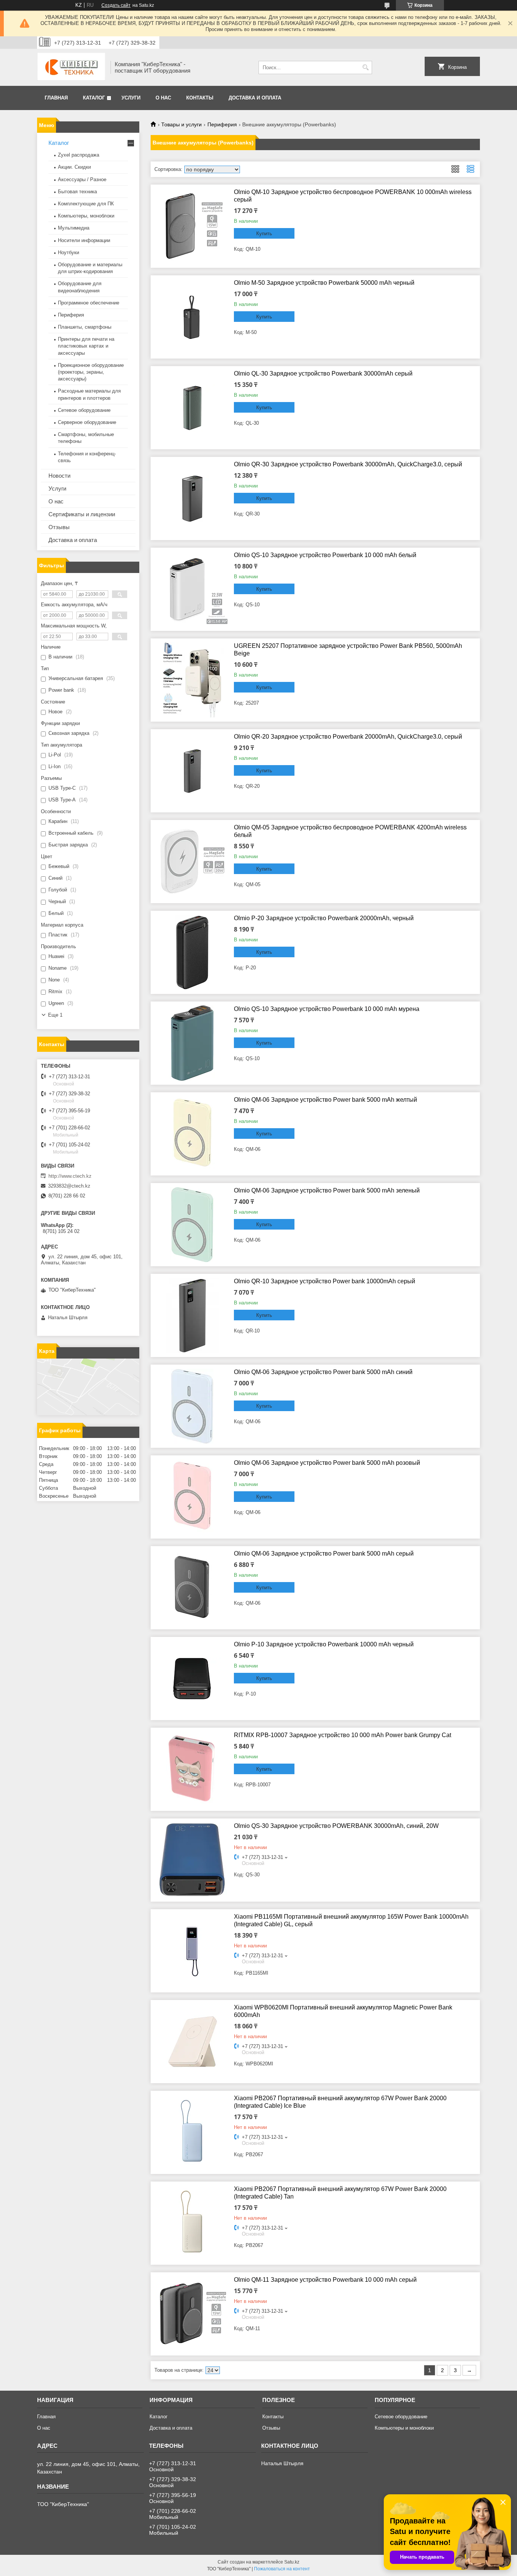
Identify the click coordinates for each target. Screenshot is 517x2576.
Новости (59, 476)
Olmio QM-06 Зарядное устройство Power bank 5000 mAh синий (323, 1372)
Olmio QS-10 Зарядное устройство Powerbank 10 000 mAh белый (325, 555)
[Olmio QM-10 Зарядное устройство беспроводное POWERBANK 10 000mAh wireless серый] (192, 226)
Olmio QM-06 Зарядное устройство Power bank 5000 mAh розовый (327, 1463)
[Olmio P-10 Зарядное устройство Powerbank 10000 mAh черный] (192, 1679)
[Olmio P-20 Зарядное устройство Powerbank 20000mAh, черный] (192, 952)
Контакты (200, 98)
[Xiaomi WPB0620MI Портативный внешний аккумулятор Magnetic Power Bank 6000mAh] (192, 2042)
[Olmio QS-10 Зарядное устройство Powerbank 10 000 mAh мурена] (192, 1043)
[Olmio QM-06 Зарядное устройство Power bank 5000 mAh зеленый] (192, 1225)
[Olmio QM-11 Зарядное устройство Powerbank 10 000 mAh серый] (192, 2314)
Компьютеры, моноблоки (86, 216)
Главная (56, 98)
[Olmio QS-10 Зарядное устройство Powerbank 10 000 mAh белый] (192, 589)
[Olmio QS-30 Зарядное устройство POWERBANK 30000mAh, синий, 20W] (192, 1860)
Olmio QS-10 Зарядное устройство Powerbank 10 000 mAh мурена (327, 1009)
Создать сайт (116, 5)
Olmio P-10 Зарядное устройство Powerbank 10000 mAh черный (324, 1644)
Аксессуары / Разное (82, 179)
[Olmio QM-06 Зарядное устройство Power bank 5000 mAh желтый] (192, 1134)
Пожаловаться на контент (282, 2569)
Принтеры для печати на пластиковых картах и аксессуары (86, 346)
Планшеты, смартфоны (85, 327)
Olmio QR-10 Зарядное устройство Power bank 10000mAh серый (325, 1281)
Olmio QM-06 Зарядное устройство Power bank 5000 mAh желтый (325, 1100)
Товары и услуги (181, 124)
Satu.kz (292, 2562)
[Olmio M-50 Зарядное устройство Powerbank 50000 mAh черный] (192, 317)
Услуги (131, 98)
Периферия (222, 124)
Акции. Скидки (74, 167)
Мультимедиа (74, 228)
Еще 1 (55, 1015)
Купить (264, 234)
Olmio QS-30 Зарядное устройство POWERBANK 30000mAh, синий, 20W (336, 1826)
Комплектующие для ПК (86, 204)
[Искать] (365, 68)
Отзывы (59, 527)
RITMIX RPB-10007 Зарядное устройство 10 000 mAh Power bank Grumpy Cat (343, 1735)
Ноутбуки (69, 252)
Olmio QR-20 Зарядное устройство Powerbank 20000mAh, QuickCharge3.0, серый (348, 737)
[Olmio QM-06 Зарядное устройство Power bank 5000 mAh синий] (192, 1406)
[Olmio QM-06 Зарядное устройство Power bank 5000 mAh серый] (192, 1588)
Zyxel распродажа (79, 155)
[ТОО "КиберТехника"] (71, 67)
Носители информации (84, 240)
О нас (163, 98)
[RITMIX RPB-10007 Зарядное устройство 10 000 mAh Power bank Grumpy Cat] (192, 1769)
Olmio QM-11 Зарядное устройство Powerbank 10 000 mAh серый (325, 2280)
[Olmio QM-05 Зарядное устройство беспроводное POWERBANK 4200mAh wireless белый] (192, 862)
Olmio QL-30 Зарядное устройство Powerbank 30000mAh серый (323, 373)
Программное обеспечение (89, 303)
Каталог (94, 98)
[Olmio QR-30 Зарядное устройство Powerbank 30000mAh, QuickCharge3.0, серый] (192, 498)
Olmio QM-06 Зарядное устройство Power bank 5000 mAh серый (324, 1554)
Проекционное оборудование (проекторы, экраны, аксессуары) (91, 372)
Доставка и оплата (255, 98)
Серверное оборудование (87, 422)
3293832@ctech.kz (69, 1186)
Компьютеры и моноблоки (404, 2428)
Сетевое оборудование (84, 410)
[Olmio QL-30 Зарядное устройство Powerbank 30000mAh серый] (192, 408)
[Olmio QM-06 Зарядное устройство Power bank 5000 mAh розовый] (192, 1497)
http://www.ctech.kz (70, 1176)
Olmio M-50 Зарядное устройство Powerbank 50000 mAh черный (324, 283)
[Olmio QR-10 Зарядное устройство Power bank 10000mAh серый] (192, 1315)
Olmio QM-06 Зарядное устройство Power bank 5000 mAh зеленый (327, 1190)
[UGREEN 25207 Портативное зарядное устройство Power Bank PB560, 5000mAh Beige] (192, 680)
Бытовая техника (77, 192)
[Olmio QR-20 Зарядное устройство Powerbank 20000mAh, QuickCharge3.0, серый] (192, 771)
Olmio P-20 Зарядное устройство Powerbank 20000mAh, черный (324, 918)
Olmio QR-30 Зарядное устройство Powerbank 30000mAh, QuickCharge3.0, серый (348, 464)
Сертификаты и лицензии (82, 514)
